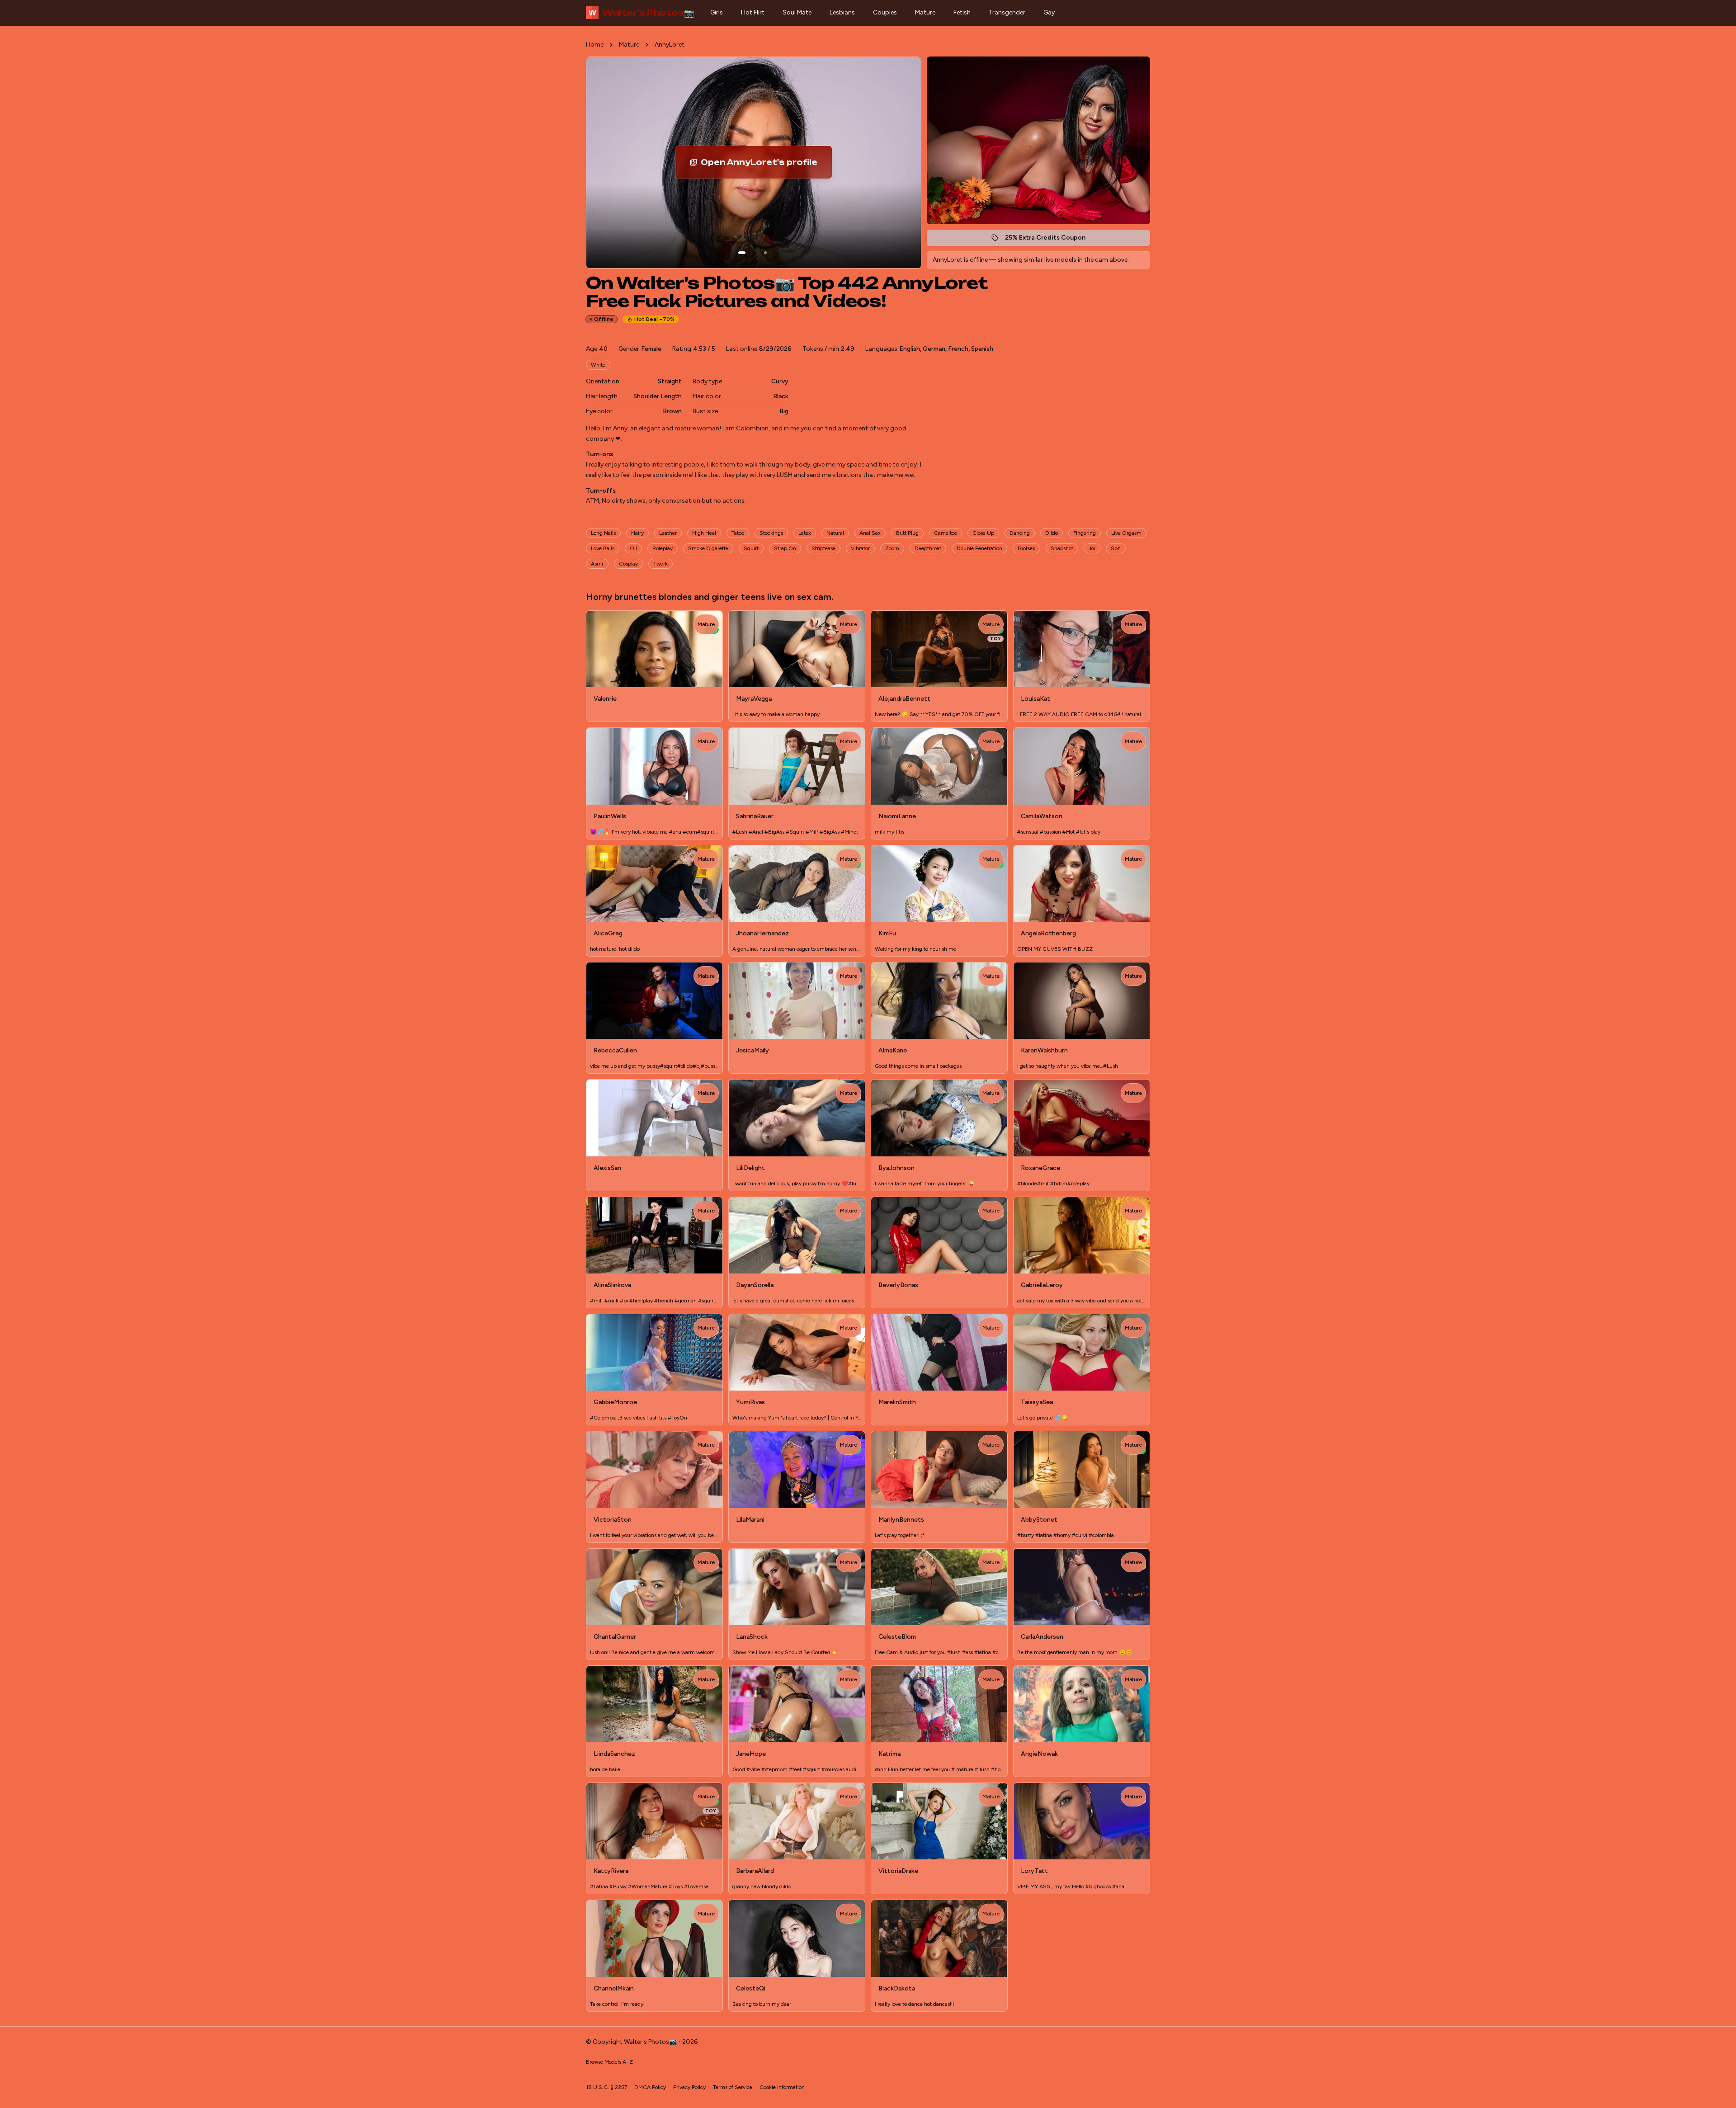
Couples (885, 12)
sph (1116, 548)
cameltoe (946, 533)
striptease (823, 548)
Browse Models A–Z (609, 2062)
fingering (1085, 533)
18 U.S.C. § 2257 (606, 2087)
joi (1092, 548)
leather (668, 533)
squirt (751, 548)
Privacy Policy (689, 2087)
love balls (603, 548)
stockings (771, 533)
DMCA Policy (650, 2087)
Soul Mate (797, 12)
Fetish (962, 12)
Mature (925, 12)
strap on (785, 548)
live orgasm (1126, 533)
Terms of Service (733, 2087)
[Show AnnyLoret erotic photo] (742, 253)
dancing (1020, 533)
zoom (892, 548)
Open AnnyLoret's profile (766, 165)
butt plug (907, 533)
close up (983, 533)
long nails (603, 533)
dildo (1052, 533)
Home (595, 45)
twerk (660, 564)
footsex (1026, 548)
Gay (1049, 12)
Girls (717, 12)
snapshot (1062, 548)
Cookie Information (782, 2087)
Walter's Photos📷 (641, 13)
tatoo (738, 533)
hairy (637, 533)
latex (805, 533)
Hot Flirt (753, 12)
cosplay (628, 564)
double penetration (979, 548)
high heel (704, 533)
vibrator (860, 548)
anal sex (870, 533)
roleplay (663, 548)
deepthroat (928, 548)
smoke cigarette (708, 548)
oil (633, 548)
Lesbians (842, 12)
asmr (597, 564)
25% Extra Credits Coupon (1050, 240)
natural (835, 533)
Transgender (1007, 12)
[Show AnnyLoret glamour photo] (765, 253)
